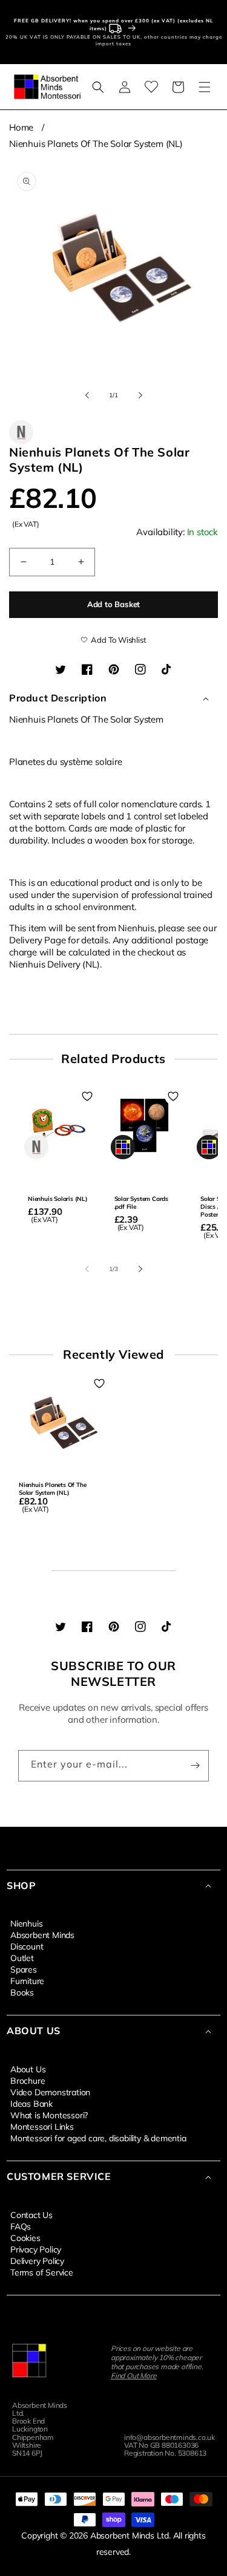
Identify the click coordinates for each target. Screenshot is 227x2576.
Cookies (25, 2237)
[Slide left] (87, 395)
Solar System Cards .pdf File (141, 1203)
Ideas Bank (31, 2103)
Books (22, 1992)
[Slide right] (140, 395)
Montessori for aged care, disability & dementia (98, 2138)
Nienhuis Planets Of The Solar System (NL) (96, 144)
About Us (28, 2069)
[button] (98, 87)
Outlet (22, 1957)
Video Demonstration (50, 2092)
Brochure (28, 2080)
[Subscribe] (195, 1766)
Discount (27, 1946)
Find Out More (133, 2376)
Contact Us (31, 2214)
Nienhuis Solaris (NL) (58, 1199)
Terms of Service (42, 2272)
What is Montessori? (49, 2115)
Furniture (27, 1980)
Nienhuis (26, 1923)
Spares (24, 1969)
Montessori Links (42, 2126)
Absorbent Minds (42, 1934)
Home (21, 127)
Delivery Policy (37, 2260)
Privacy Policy (36, 2249)
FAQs (21, 2226)
